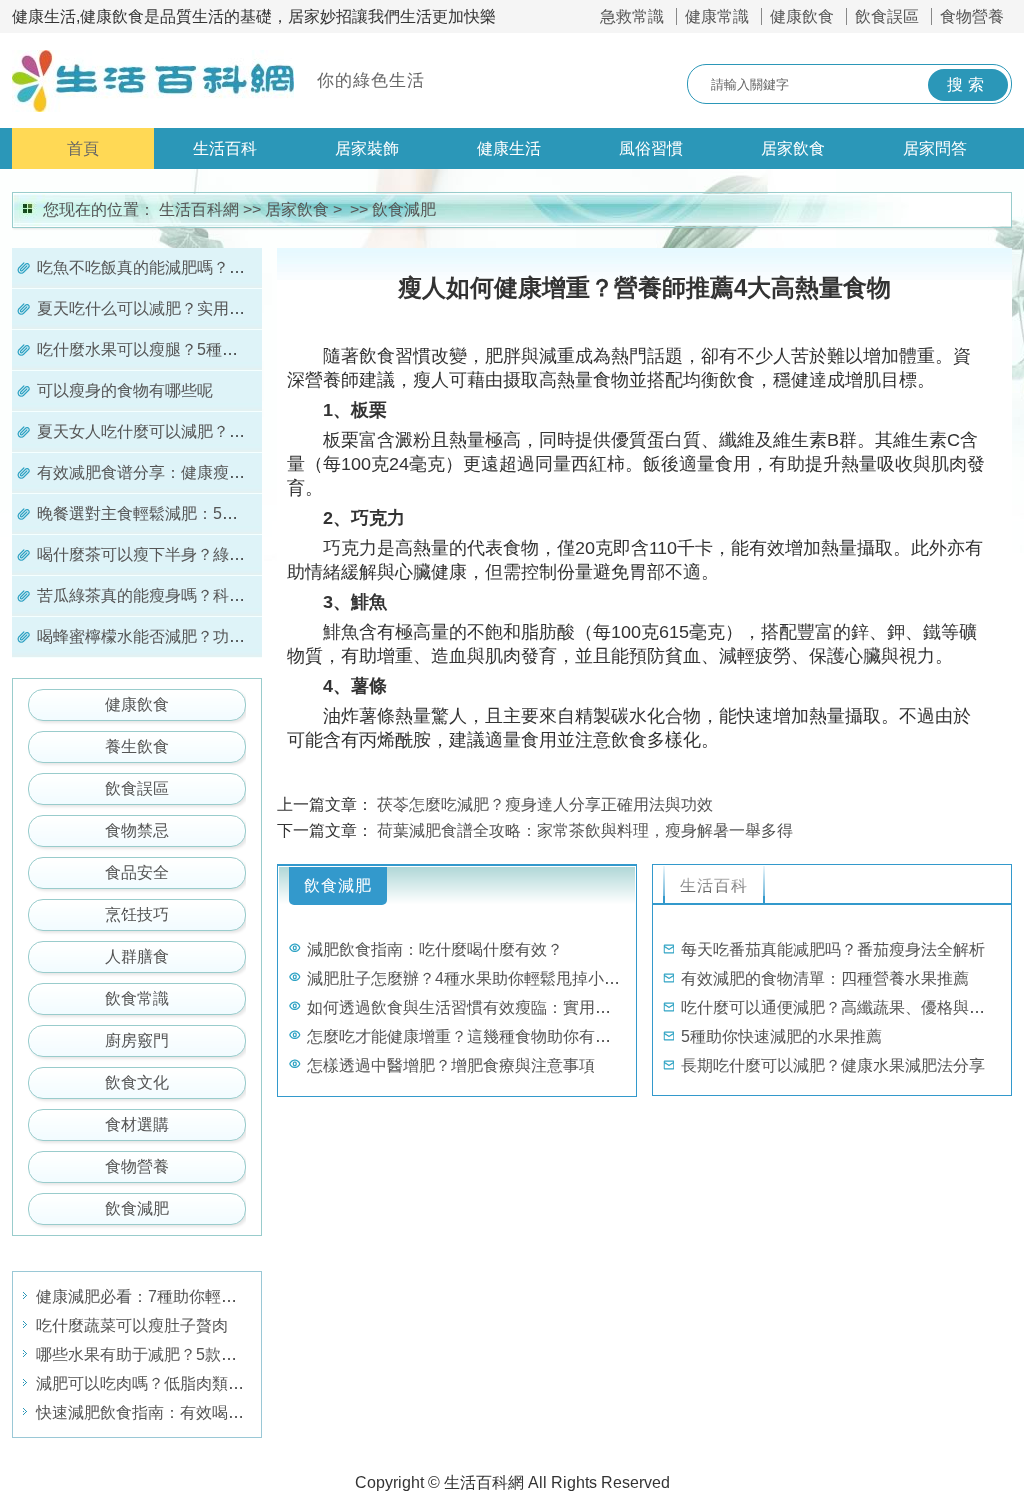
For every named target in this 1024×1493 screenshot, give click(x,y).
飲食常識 (137, 998)
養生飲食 (137, 746)
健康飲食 (802, 16)
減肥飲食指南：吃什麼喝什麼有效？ (435, 949)
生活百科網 (199, 209)
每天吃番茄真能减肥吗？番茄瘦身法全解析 (833, 949)
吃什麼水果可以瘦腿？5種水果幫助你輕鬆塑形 (201, 349)
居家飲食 (793, 148)
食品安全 (137, 872)
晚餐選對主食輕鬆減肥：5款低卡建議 (169, 513)
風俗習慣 (651, 148)
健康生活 (509, 148)
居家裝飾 (367, 148)
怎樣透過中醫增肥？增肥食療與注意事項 (451, 1065)
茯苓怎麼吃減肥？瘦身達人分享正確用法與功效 (545, 804)
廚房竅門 (137, 1040)
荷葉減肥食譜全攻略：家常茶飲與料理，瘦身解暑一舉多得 (585, 830)
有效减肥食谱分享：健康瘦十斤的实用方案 (189, 472)
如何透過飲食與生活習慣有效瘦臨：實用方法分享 (483, 1007)
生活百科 (225, 148)
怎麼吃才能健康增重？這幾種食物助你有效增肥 (475, 1036)
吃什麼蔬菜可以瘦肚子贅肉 (132, 1325)
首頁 (83, 148)
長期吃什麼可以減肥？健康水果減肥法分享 (833, 1065)
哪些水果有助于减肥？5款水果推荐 (160, 1354)
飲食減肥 (404, 209)
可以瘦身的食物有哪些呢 (125, 390)
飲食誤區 (887, 16)
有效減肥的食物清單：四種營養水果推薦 (825, 978)
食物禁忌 (137, 830)
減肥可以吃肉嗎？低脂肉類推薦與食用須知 (188, 1383)
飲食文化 (137, 1082)
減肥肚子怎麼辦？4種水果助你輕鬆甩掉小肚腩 (471, 978)
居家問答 (935, 148)
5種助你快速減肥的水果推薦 (781, 1036)
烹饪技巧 (137, 914)
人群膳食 (137, 956)
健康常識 (717, 16)
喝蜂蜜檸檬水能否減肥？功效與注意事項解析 (197, 636)
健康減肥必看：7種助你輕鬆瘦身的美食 (176, 1296)
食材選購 (137, 1124)
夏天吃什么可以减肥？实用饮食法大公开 (181, 308)
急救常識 (632, 16)
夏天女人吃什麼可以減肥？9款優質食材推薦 (193, 431)
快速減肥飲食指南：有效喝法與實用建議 (180, 1412)
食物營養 (972, 16)
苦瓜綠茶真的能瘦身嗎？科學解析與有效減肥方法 (213, 595)
